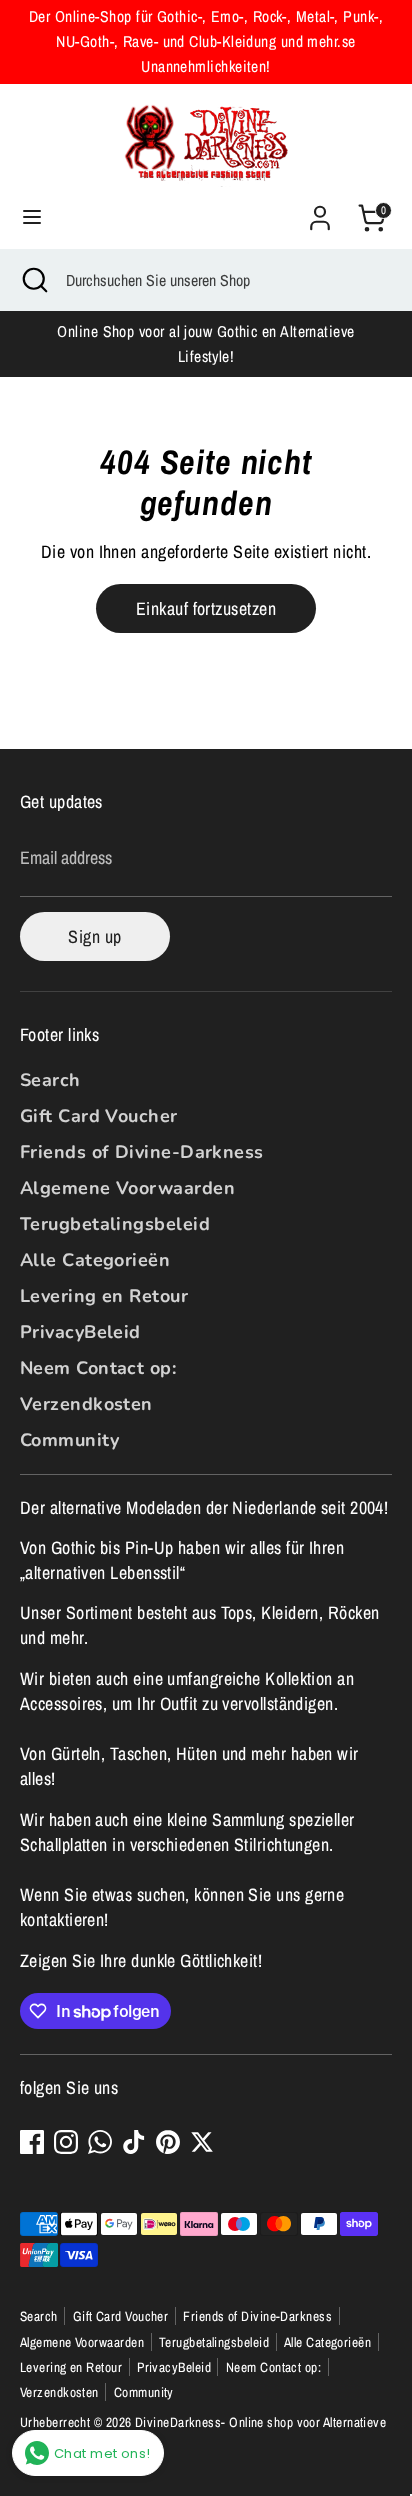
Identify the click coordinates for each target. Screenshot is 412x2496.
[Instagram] (66, 2142)
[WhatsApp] (100, 2142)
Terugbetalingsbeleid (115, 1224)
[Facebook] (32, 2142)
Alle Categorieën (95, 1260)
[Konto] (320, 210)
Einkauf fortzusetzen (206, 608)
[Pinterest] (168, 2142)
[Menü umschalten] (32, 217)
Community (69, 1440)
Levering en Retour (104, 1296)
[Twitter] (202, 2142)
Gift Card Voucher (99, 1116)
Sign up (94, 936)
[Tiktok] (134, 2142)
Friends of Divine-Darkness (142, 1152)
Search (50, 1080)
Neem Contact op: (98, 1368)
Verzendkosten (86, 1404)
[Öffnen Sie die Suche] (33, 280)
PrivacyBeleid (80, 1332)
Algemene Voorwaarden (127, 1188)
